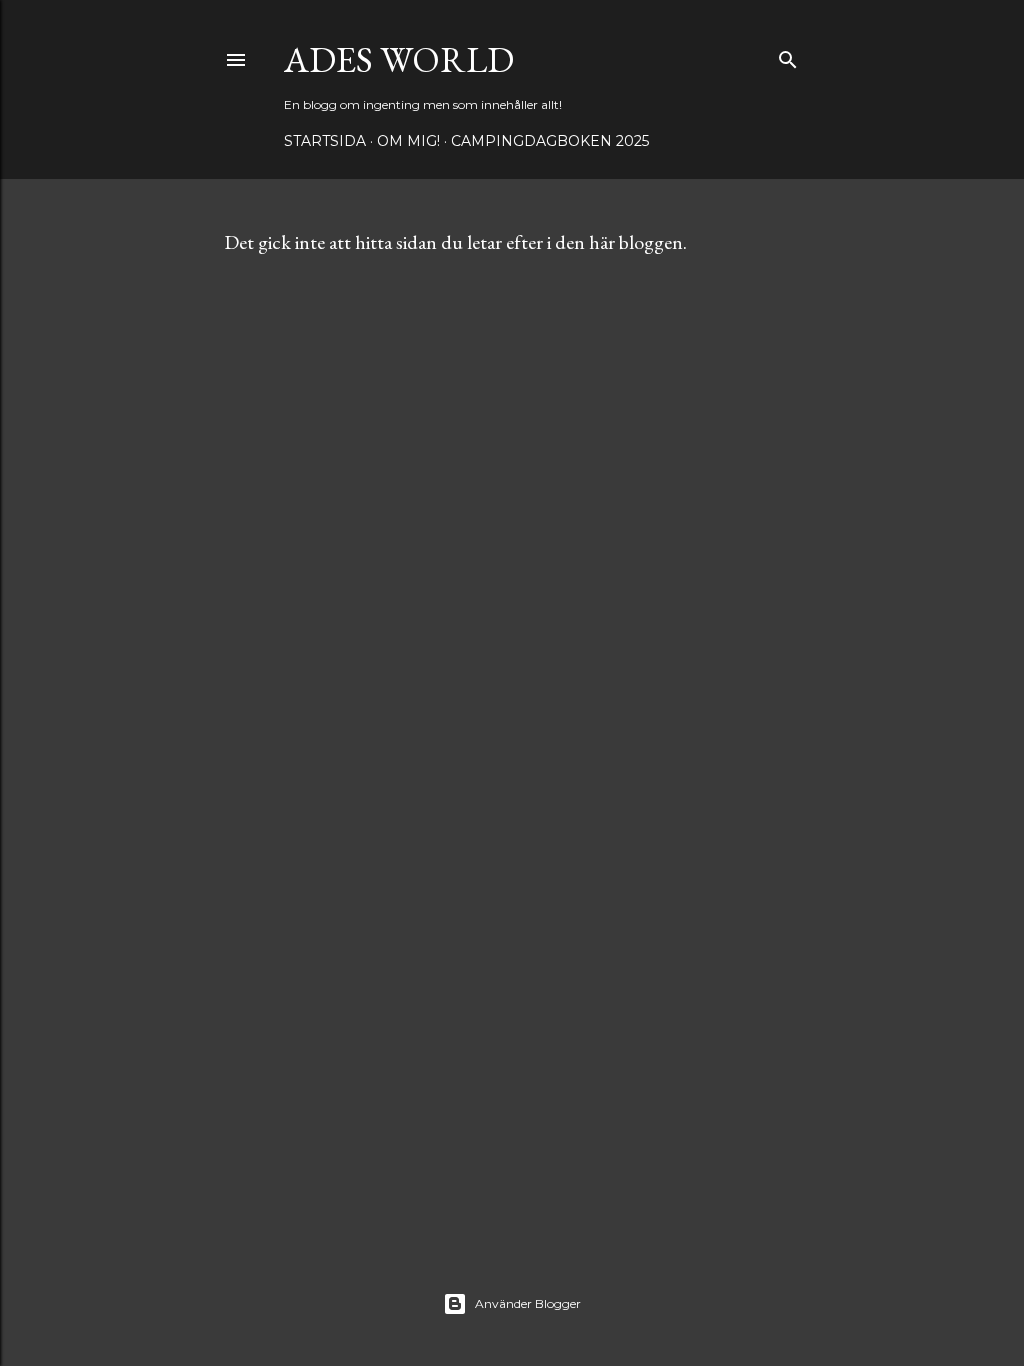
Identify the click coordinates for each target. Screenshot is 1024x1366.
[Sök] (788, 55)
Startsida (325, 141)
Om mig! (408, 141)
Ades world (399, 59)
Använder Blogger (528, 1303)
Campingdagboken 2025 (550, 141)
